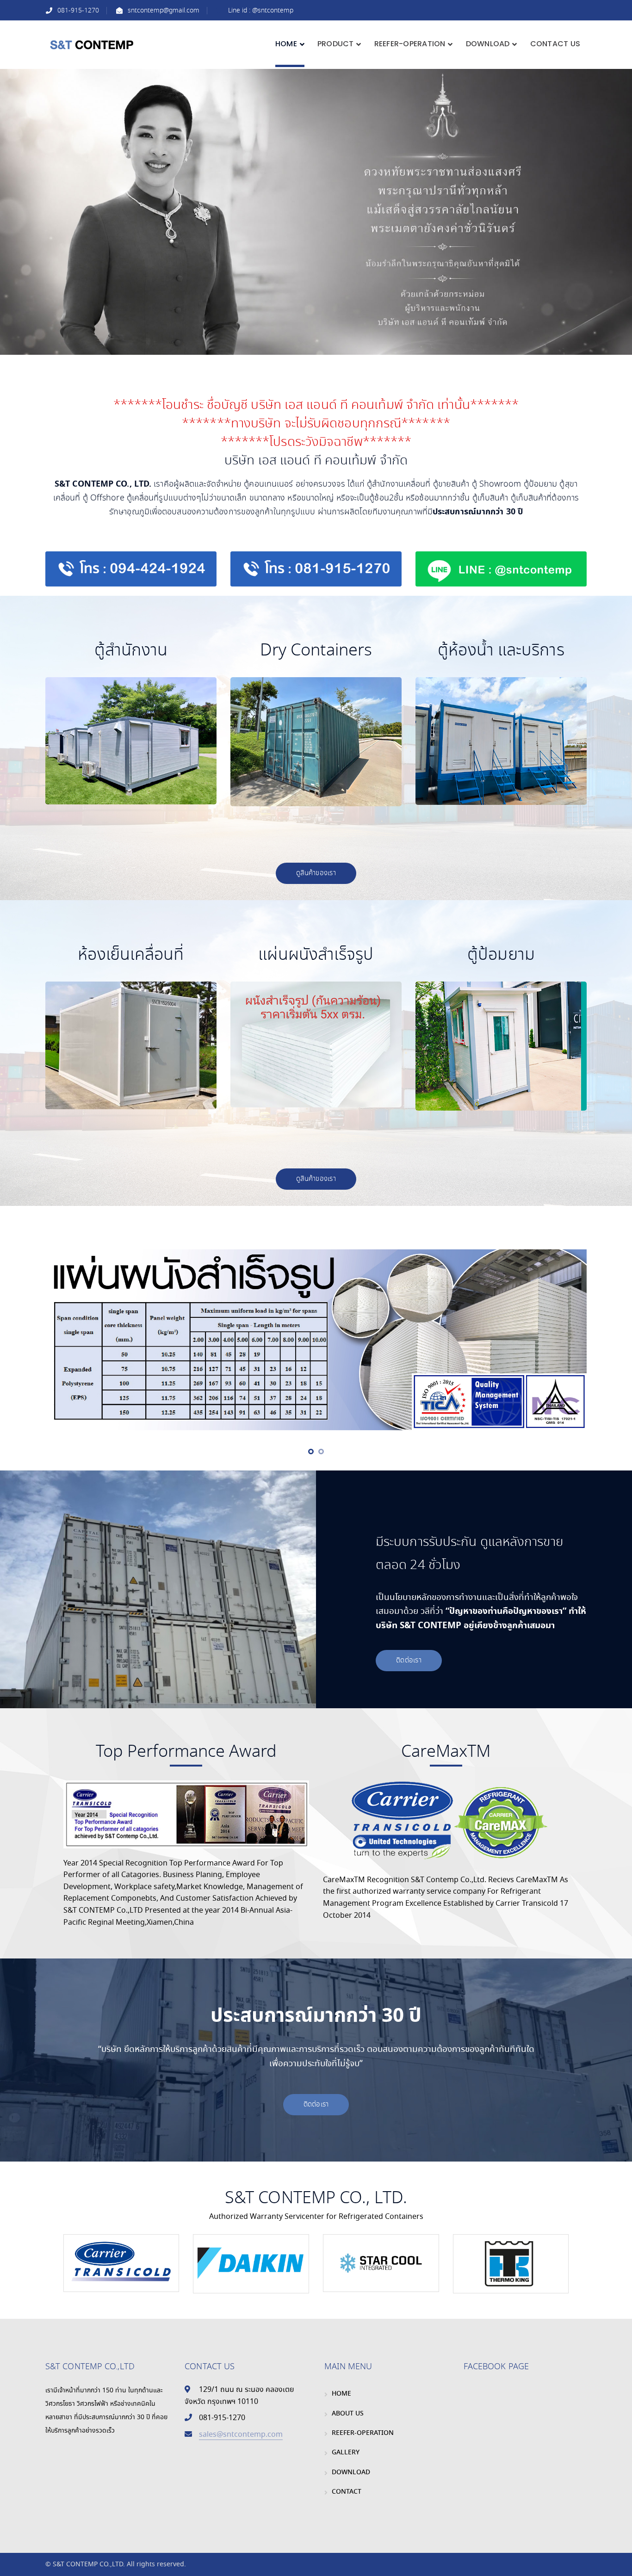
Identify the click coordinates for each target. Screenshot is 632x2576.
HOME (341, 2394)
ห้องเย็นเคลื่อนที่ (117, 1091)
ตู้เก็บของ (302, 774)
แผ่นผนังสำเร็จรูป (302, 1075)
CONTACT (347, 2492)
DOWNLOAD (351, 2472)
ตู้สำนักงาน (117, 786)
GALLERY (346, 2452)
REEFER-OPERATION (363, 2433)
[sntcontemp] (92, 44)
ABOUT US (348, 2414)
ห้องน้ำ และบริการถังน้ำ (487, 801)
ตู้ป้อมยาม (487, 1106)
